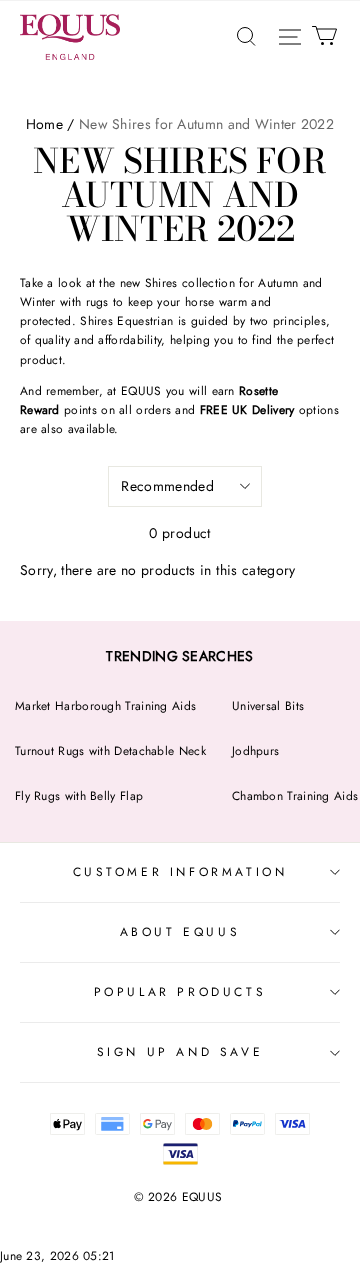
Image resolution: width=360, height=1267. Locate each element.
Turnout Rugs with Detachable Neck (110, 751)
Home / (50, 124)
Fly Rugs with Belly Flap (79, 796)
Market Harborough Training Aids (105, 706)
